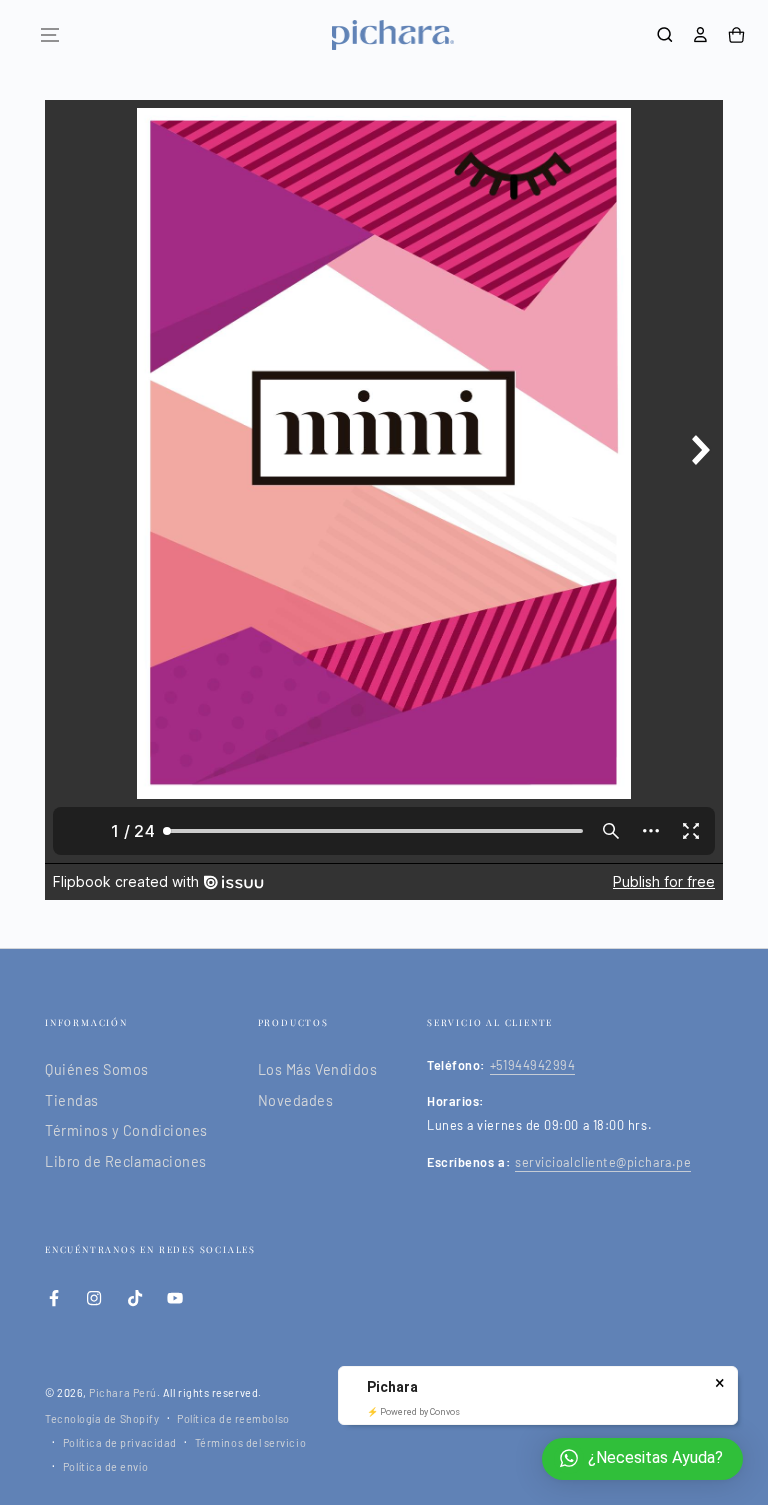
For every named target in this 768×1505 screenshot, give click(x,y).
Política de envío (105, 1466)
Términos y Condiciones (126, 1130)
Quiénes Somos (97, 1069)
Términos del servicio (250, 1442)
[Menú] (50, 35)
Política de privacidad (120, 1442)
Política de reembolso (233, 1418)
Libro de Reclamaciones (126, 1161)
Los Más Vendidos (318, 1069)
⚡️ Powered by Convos (413, 1412)
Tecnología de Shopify (102, 1418)
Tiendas (72, 1100)
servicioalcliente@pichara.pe (603, 1162)
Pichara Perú (122, 1392)
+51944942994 (532, 1065)
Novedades (296, 1100)
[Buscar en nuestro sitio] (665, 35)
